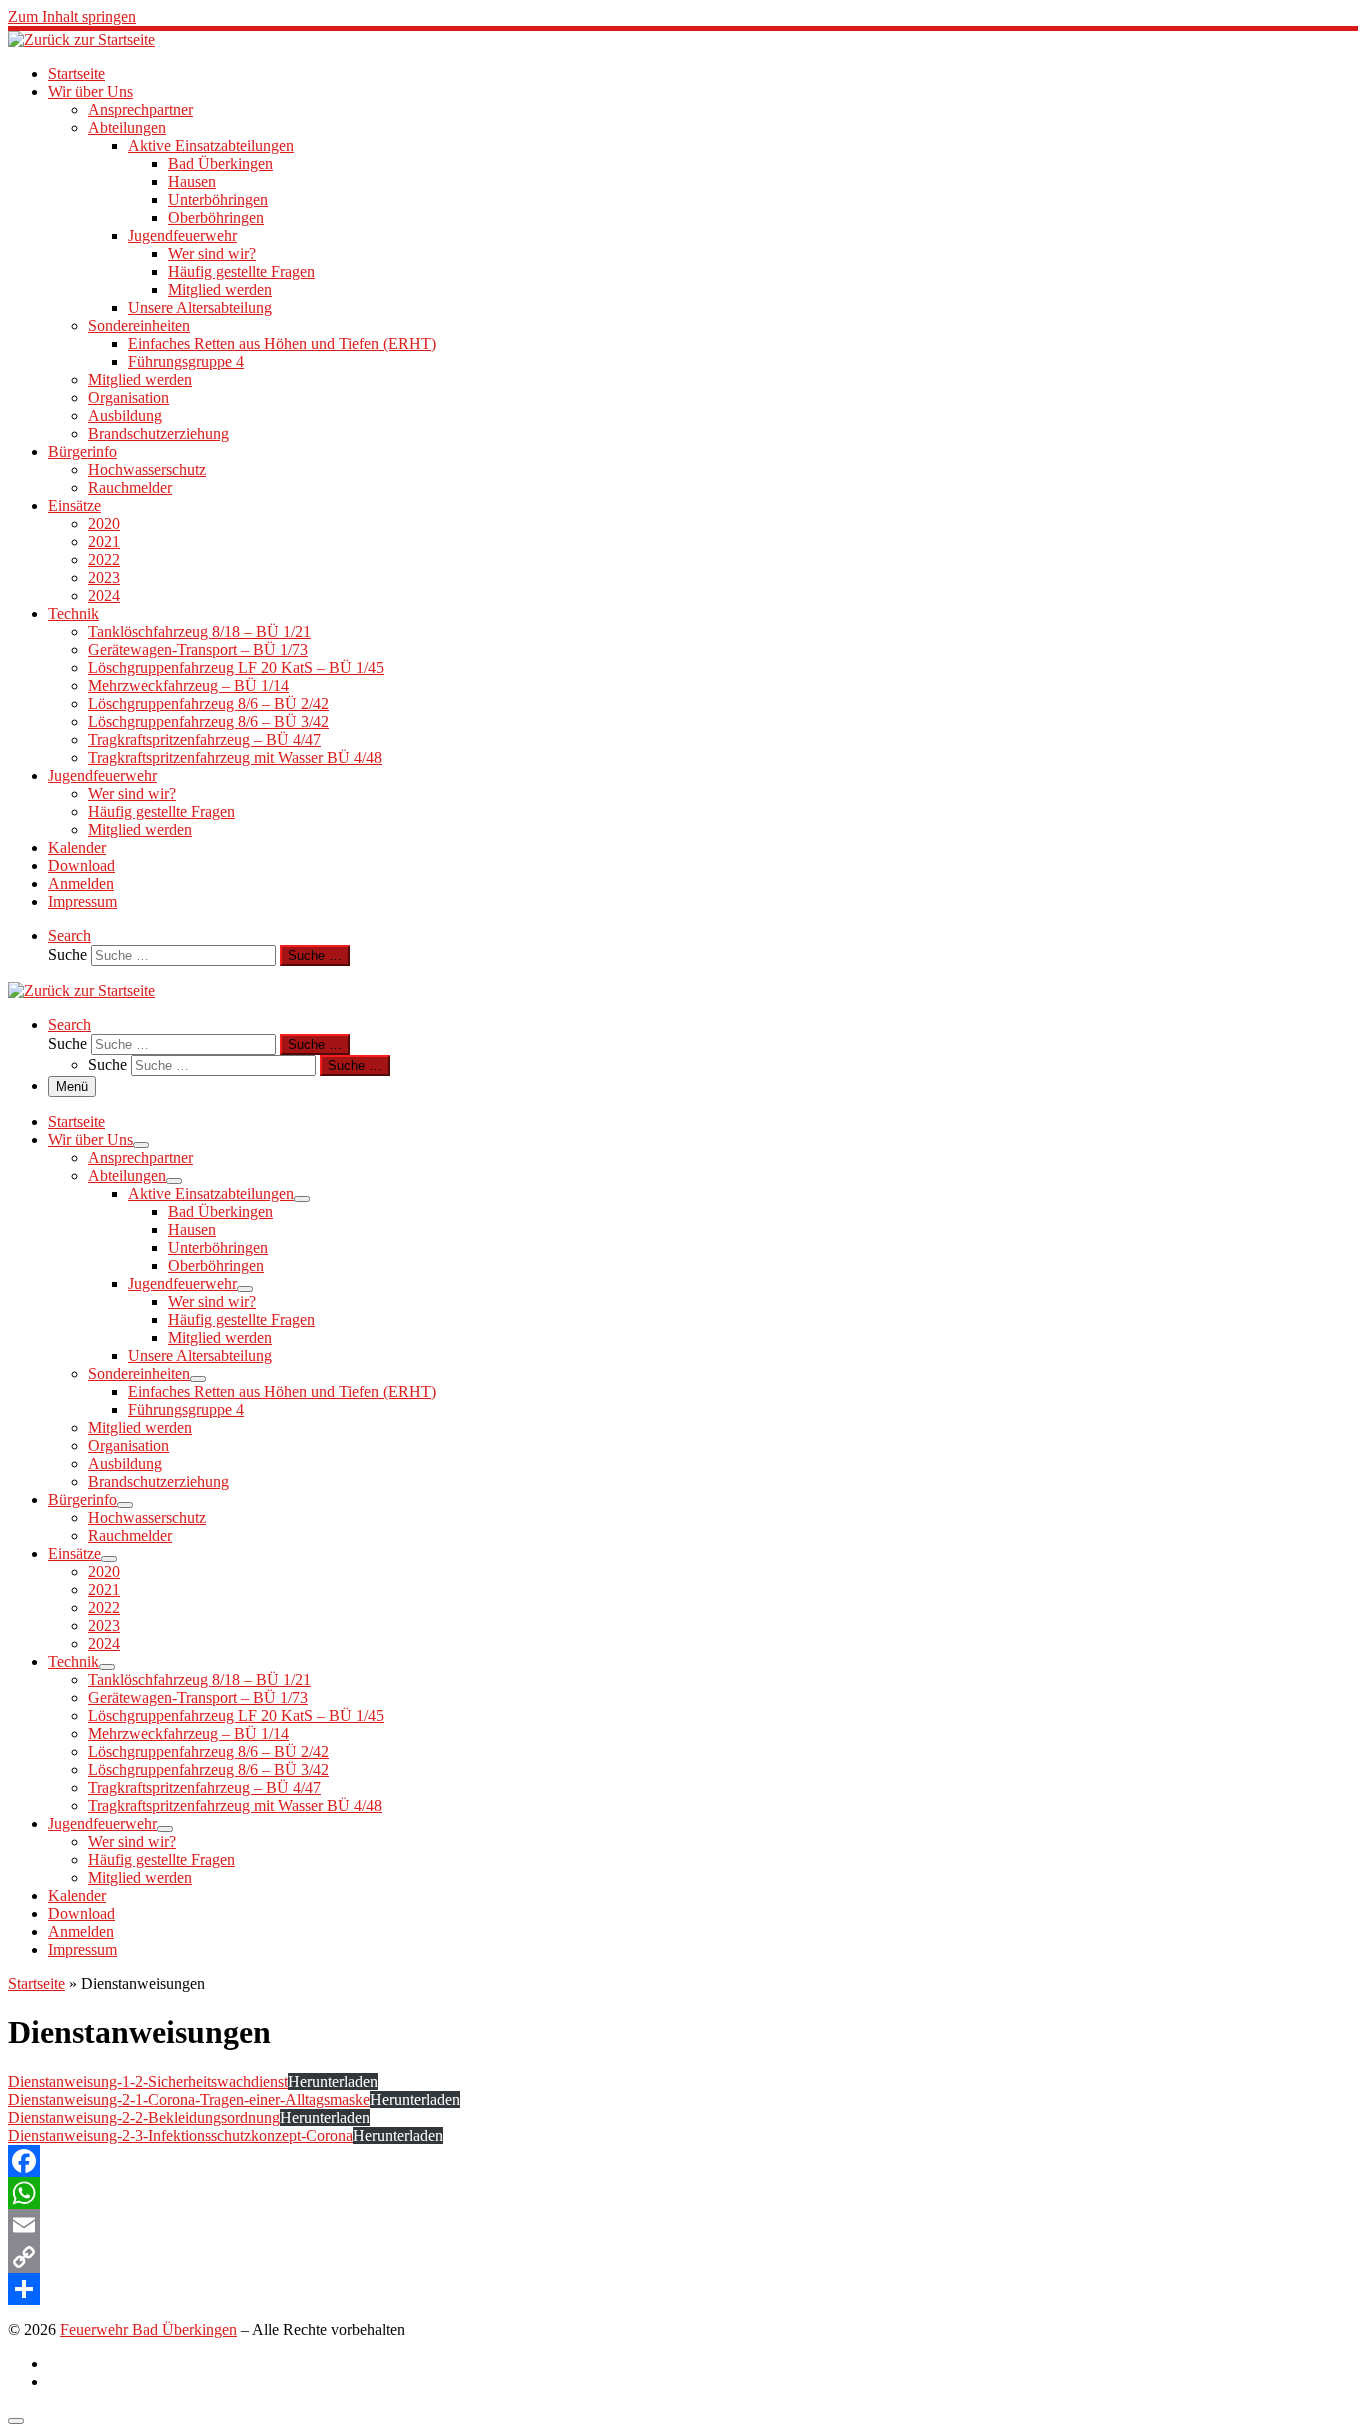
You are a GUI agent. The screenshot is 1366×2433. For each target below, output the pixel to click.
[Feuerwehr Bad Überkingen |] (81, 39)
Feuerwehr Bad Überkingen (148, 2329)
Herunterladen (333, 2081)
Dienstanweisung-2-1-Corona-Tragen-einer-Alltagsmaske (189, 2099)
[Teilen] (683, 2289)
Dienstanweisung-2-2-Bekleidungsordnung (144, 2117)
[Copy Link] (683, 2257)
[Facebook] (683, 2161)
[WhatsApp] (683, 2193)
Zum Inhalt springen (72, 16)
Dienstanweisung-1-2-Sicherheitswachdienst (148, 2081)
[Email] (683, 2225)
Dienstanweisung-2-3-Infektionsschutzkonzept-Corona (180, 2135)
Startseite (36, 1983)
